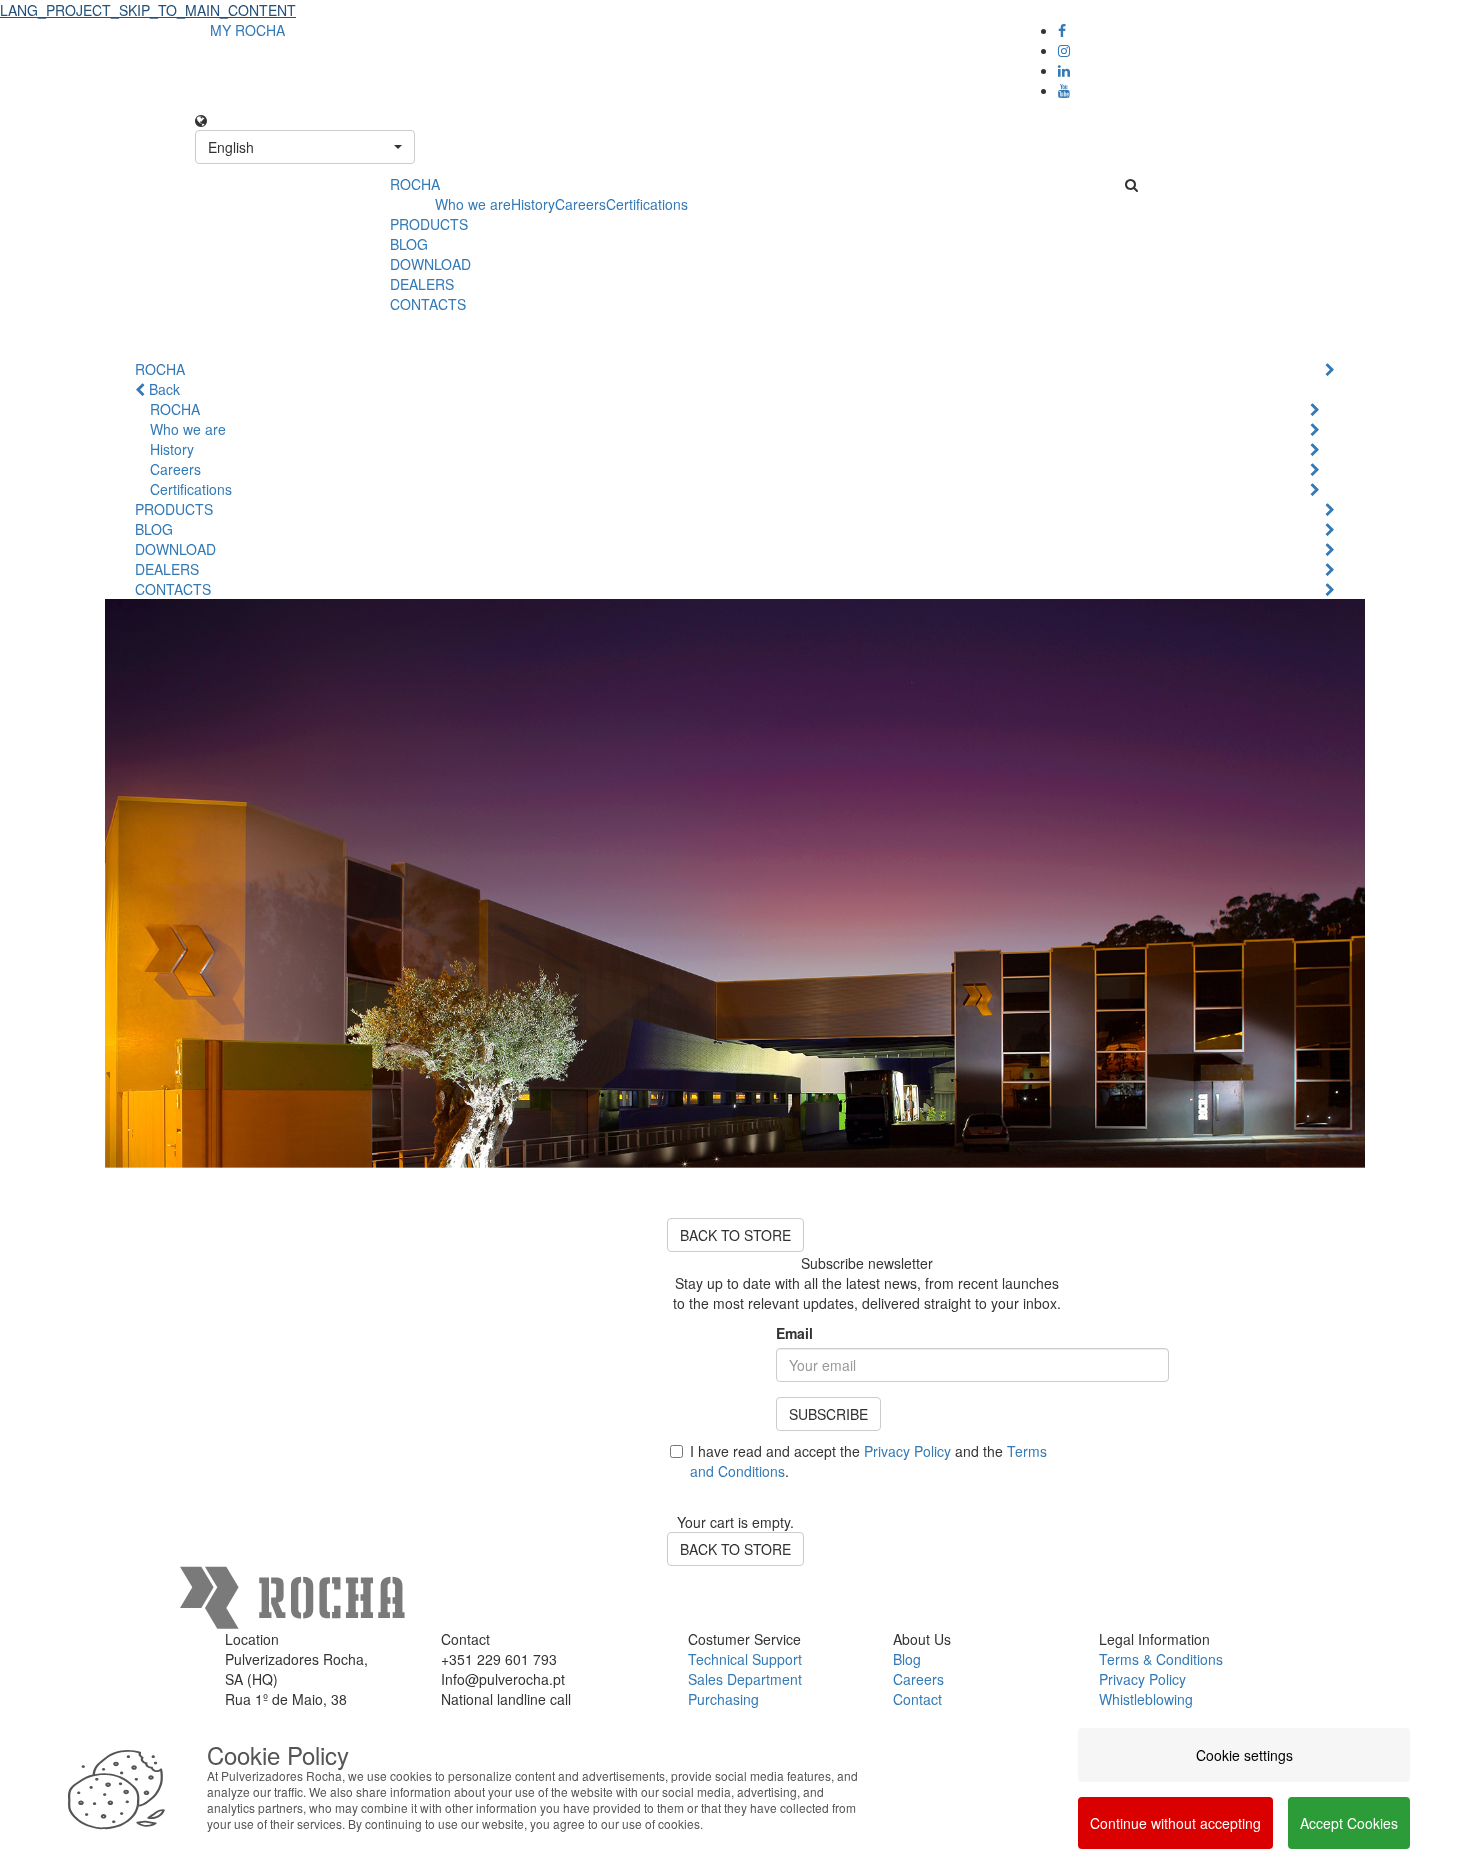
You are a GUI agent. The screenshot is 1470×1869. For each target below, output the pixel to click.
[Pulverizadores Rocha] (285, 196)
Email (794, 1333)
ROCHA (415, 184)
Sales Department (745, 1679)
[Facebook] (1062, 30)
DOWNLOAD (430, 264)
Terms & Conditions (1161, 1659)
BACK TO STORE (735, 1235)
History (533, 204)
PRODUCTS (429, 224)
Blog (907, 1659)
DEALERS (422, 284)
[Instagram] (1064, 50)
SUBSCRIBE (828, 1414)
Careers (580, 204)
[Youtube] (1064, 90)
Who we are (473, 204)
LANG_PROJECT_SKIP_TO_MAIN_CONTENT (148, 10)
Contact (917, 1699)
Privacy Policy (907, 1451)
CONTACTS (428, 304)
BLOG (409, 244)
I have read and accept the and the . (868, 1461)
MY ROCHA (247, 30)
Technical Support (745, 1659)
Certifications (647, 204)
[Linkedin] (1064, 70)
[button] (305, 147)
